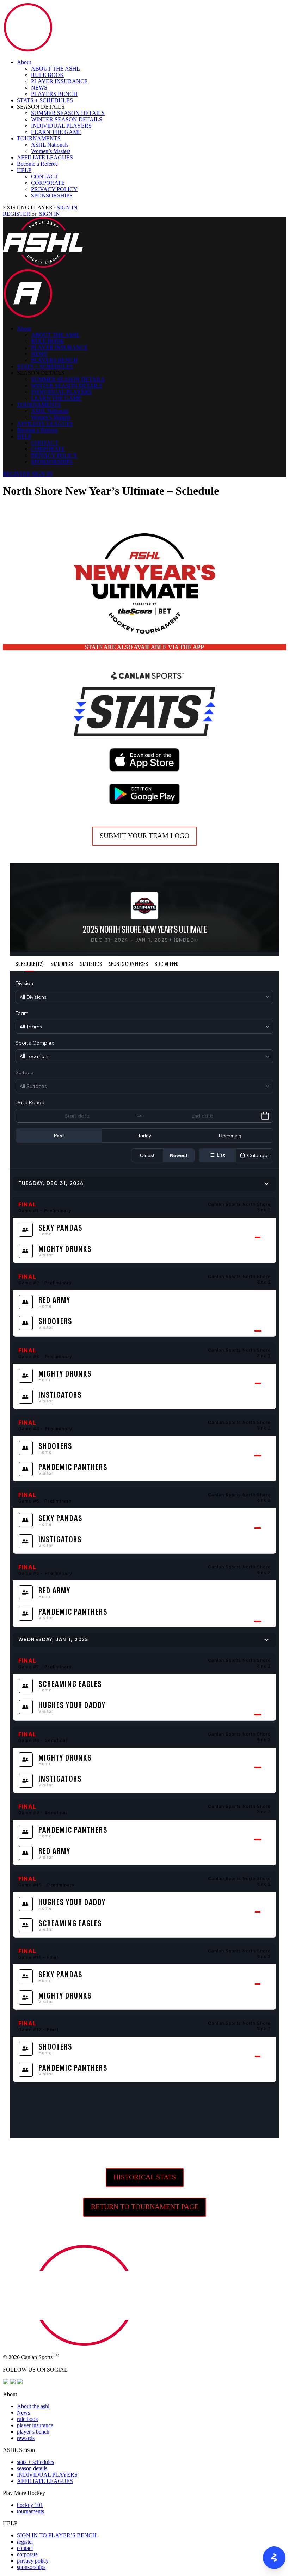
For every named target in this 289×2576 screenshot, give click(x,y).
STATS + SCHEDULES (45, 100)
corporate (27, 2554)
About (24, 62)
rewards (26, 2438)
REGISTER (17, 214)
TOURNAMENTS (39, 138)
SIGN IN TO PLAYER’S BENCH (57, 2535)
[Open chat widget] (274, 2558)
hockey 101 (30, 2505)
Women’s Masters (51, 151)
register (25, 2542)
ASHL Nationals (50, 145)
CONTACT (45, 176)
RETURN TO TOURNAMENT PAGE (145, 2207)
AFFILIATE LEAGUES (45, 157)
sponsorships (31, 2567)
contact (25, 2548)
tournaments (30, 2511)
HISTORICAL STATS (145, 2177)
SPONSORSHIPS (52, 195)
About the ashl (33, 2406)
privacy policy (33, 2561)
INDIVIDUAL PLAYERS (61, 126)
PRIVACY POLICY (54, 189)
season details (32, 2468)
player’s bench (33, 2432)
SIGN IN (67, 207)
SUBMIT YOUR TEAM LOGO (144, 836)
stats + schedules (35, 2462)
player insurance (35, 2425)
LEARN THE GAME (56, 132)
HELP (24, 170)
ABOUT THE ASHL (56, 69)
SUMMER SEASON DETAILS (68, 113)
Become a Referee (37, 164)
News (23, 2413)
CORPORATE (48, 183)
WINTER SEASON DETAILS (67, 119)
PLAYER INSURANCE (59, 81)
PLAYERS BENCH (54, 94)
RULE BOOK (48, 75)
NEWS (39, 88)
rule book (27, 2419)
